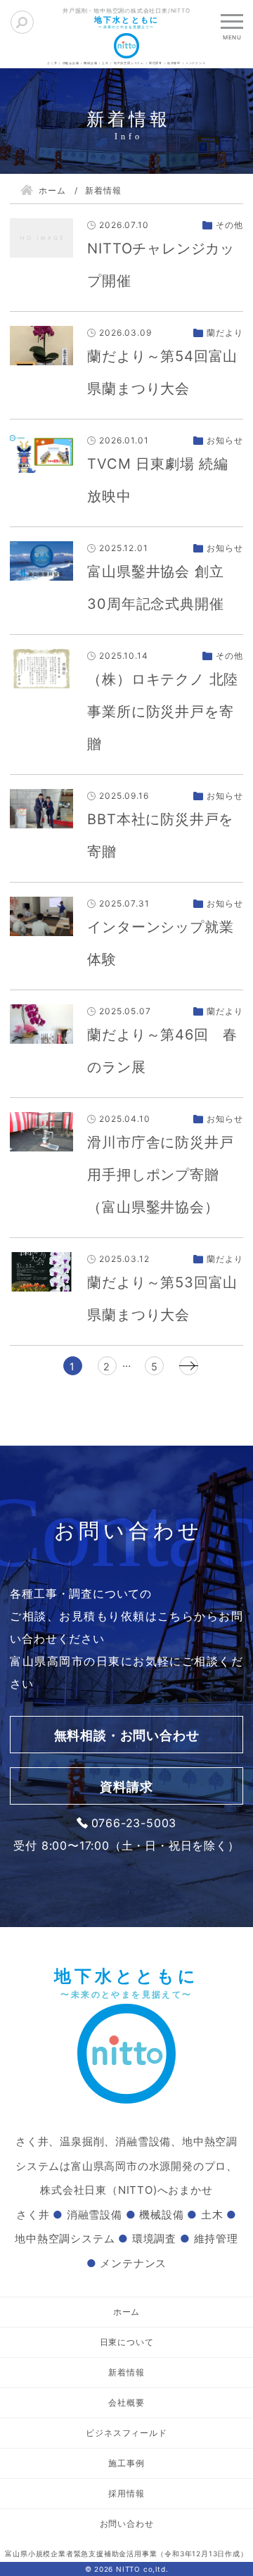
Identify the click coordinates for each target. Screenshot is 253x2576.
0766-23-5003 (134, 1823)
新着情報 (126, 2372)
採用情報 (126, 2493)
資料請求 (126, 1787)
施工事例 (126, 2463)
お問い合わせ (127, 2524)
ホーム (126, 2312)
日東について (127, 2342)
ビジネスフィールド (126, 2433)
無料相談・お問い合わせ (127, 1735)
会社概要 (126, 2403)
